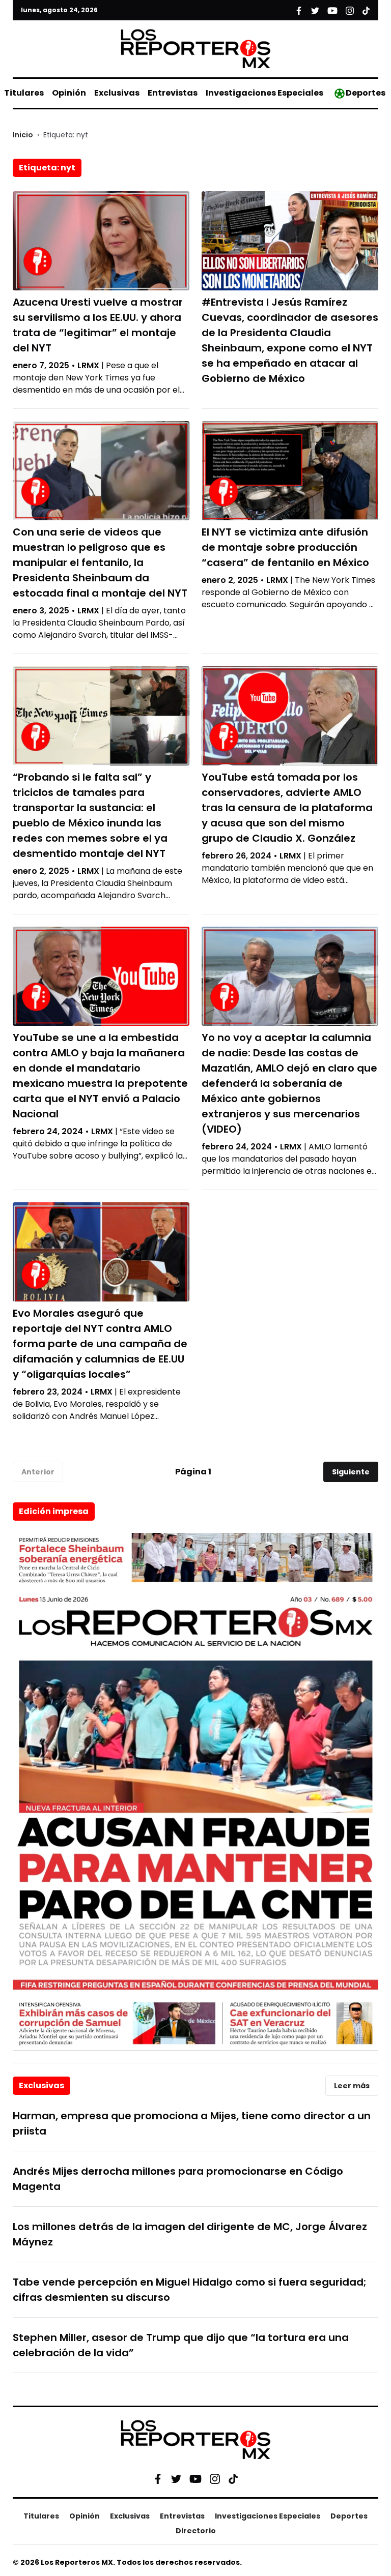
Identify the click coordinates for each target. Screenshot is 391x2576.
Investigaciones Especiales (264, 93)
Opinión (69, 93)
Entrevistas (173, 93)
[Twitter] (176, 2478)
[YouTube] (195, 2479)
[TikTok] (233, 2478)
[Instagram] (215, 2478)
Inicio (23, 135)
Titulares (24, 93)
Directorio (196, 2531)
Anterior (38, 1472)
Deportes (366, 93)
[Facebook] (158, 2478)
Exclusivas (117, 93)
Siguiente (351, 1472)
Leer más (352, 2086)
